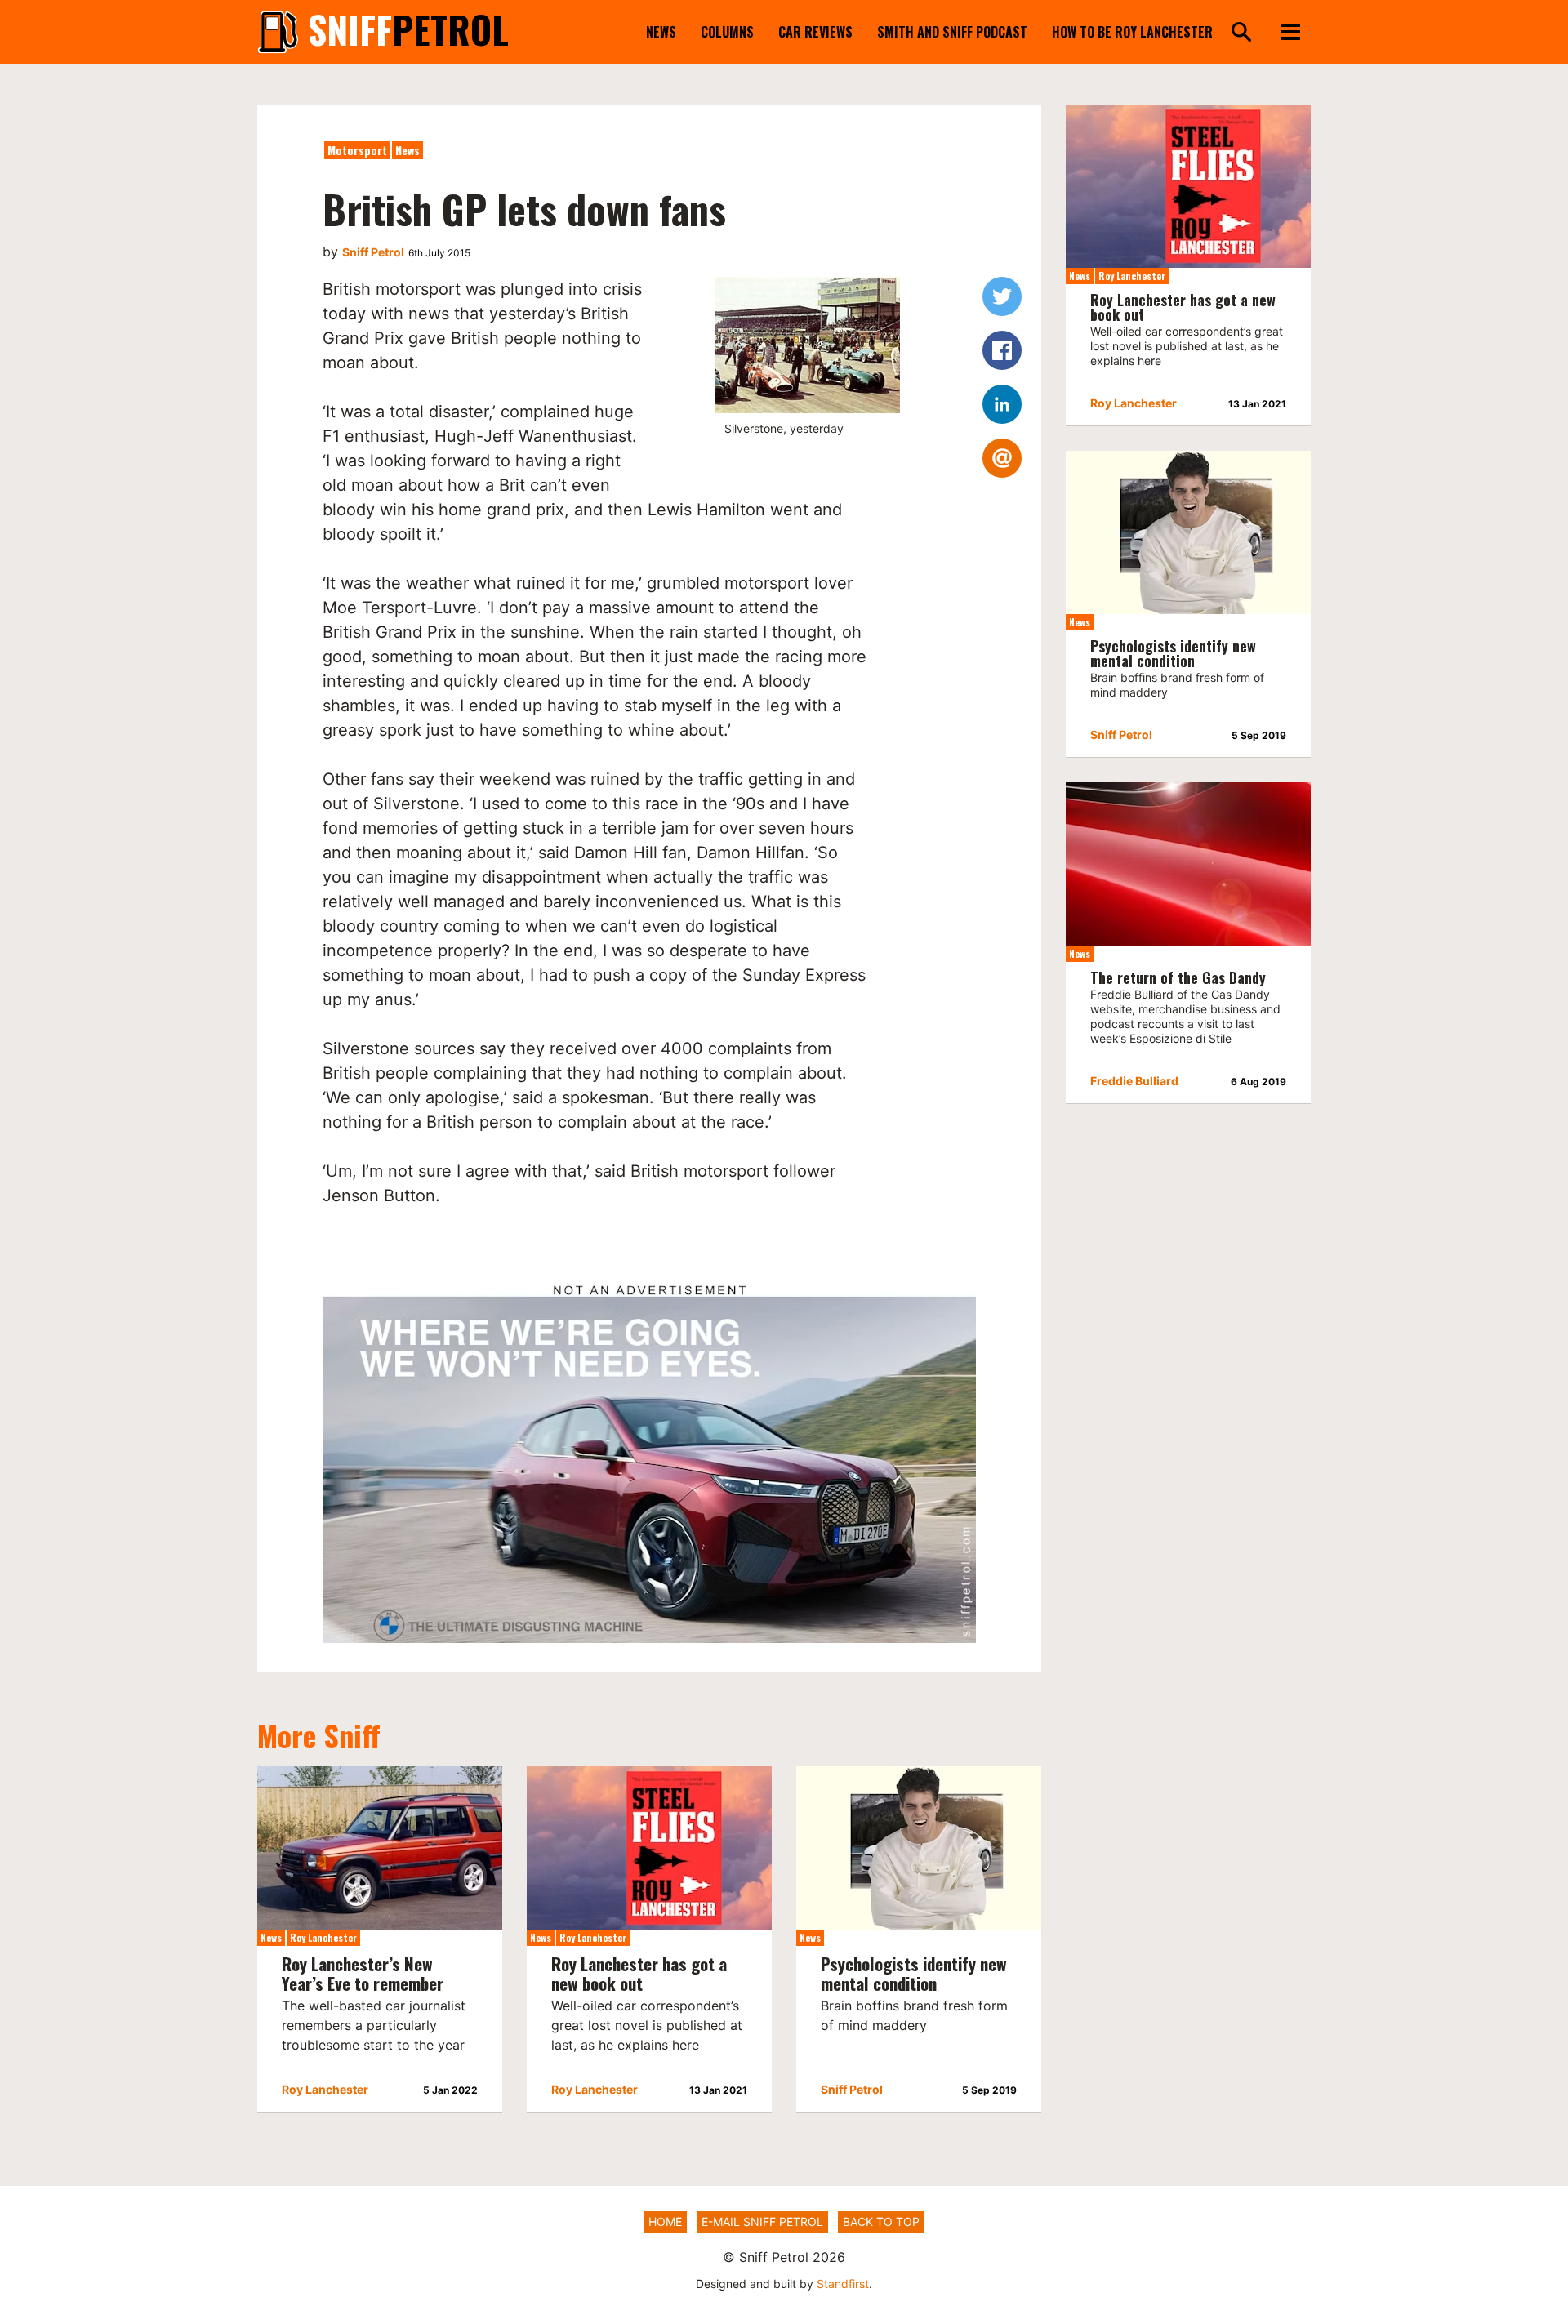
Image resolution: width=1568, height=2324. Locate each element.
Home (665, 2222)
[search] (1241, 33)
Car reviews (815, 32)
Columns (727, 32)
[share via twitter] (1002, 296)
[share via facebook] (1002, 350)
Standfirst (843, 2284)
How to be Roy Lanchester (1132, 32)
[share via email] (1002, 458)
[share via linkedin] (1002, 404)
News (661, 32)
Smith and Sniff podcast (952, 32)
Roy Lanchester (323, 1937)
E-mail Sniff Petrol (762, 2222)
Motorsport (357, 150)
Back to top (881, 2222)
